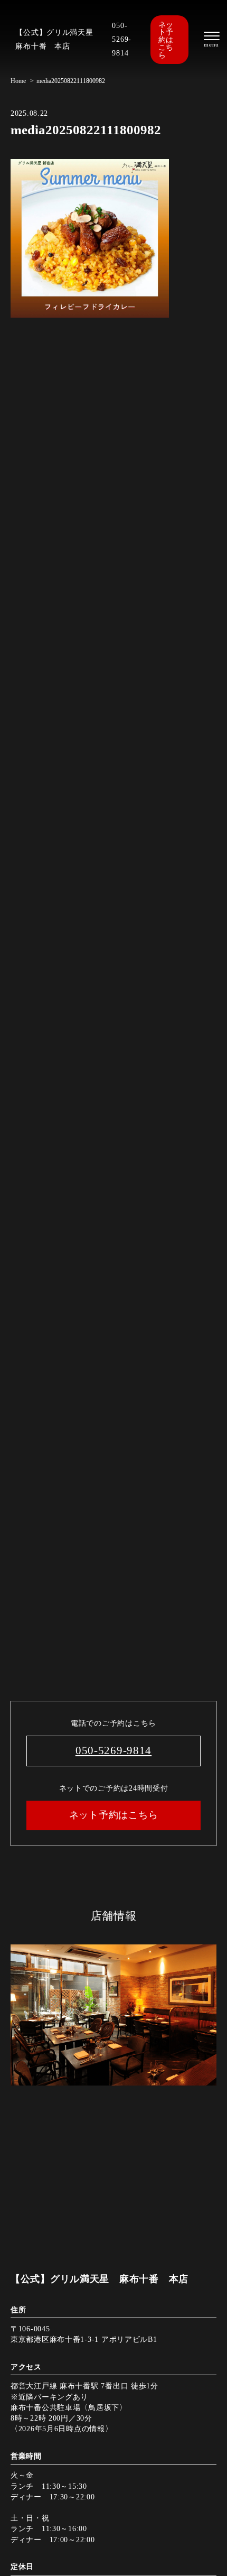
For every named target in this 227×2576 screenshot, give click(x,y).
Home (18, 81)
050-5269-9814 (122, 39)
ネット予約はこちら (166, 40)
